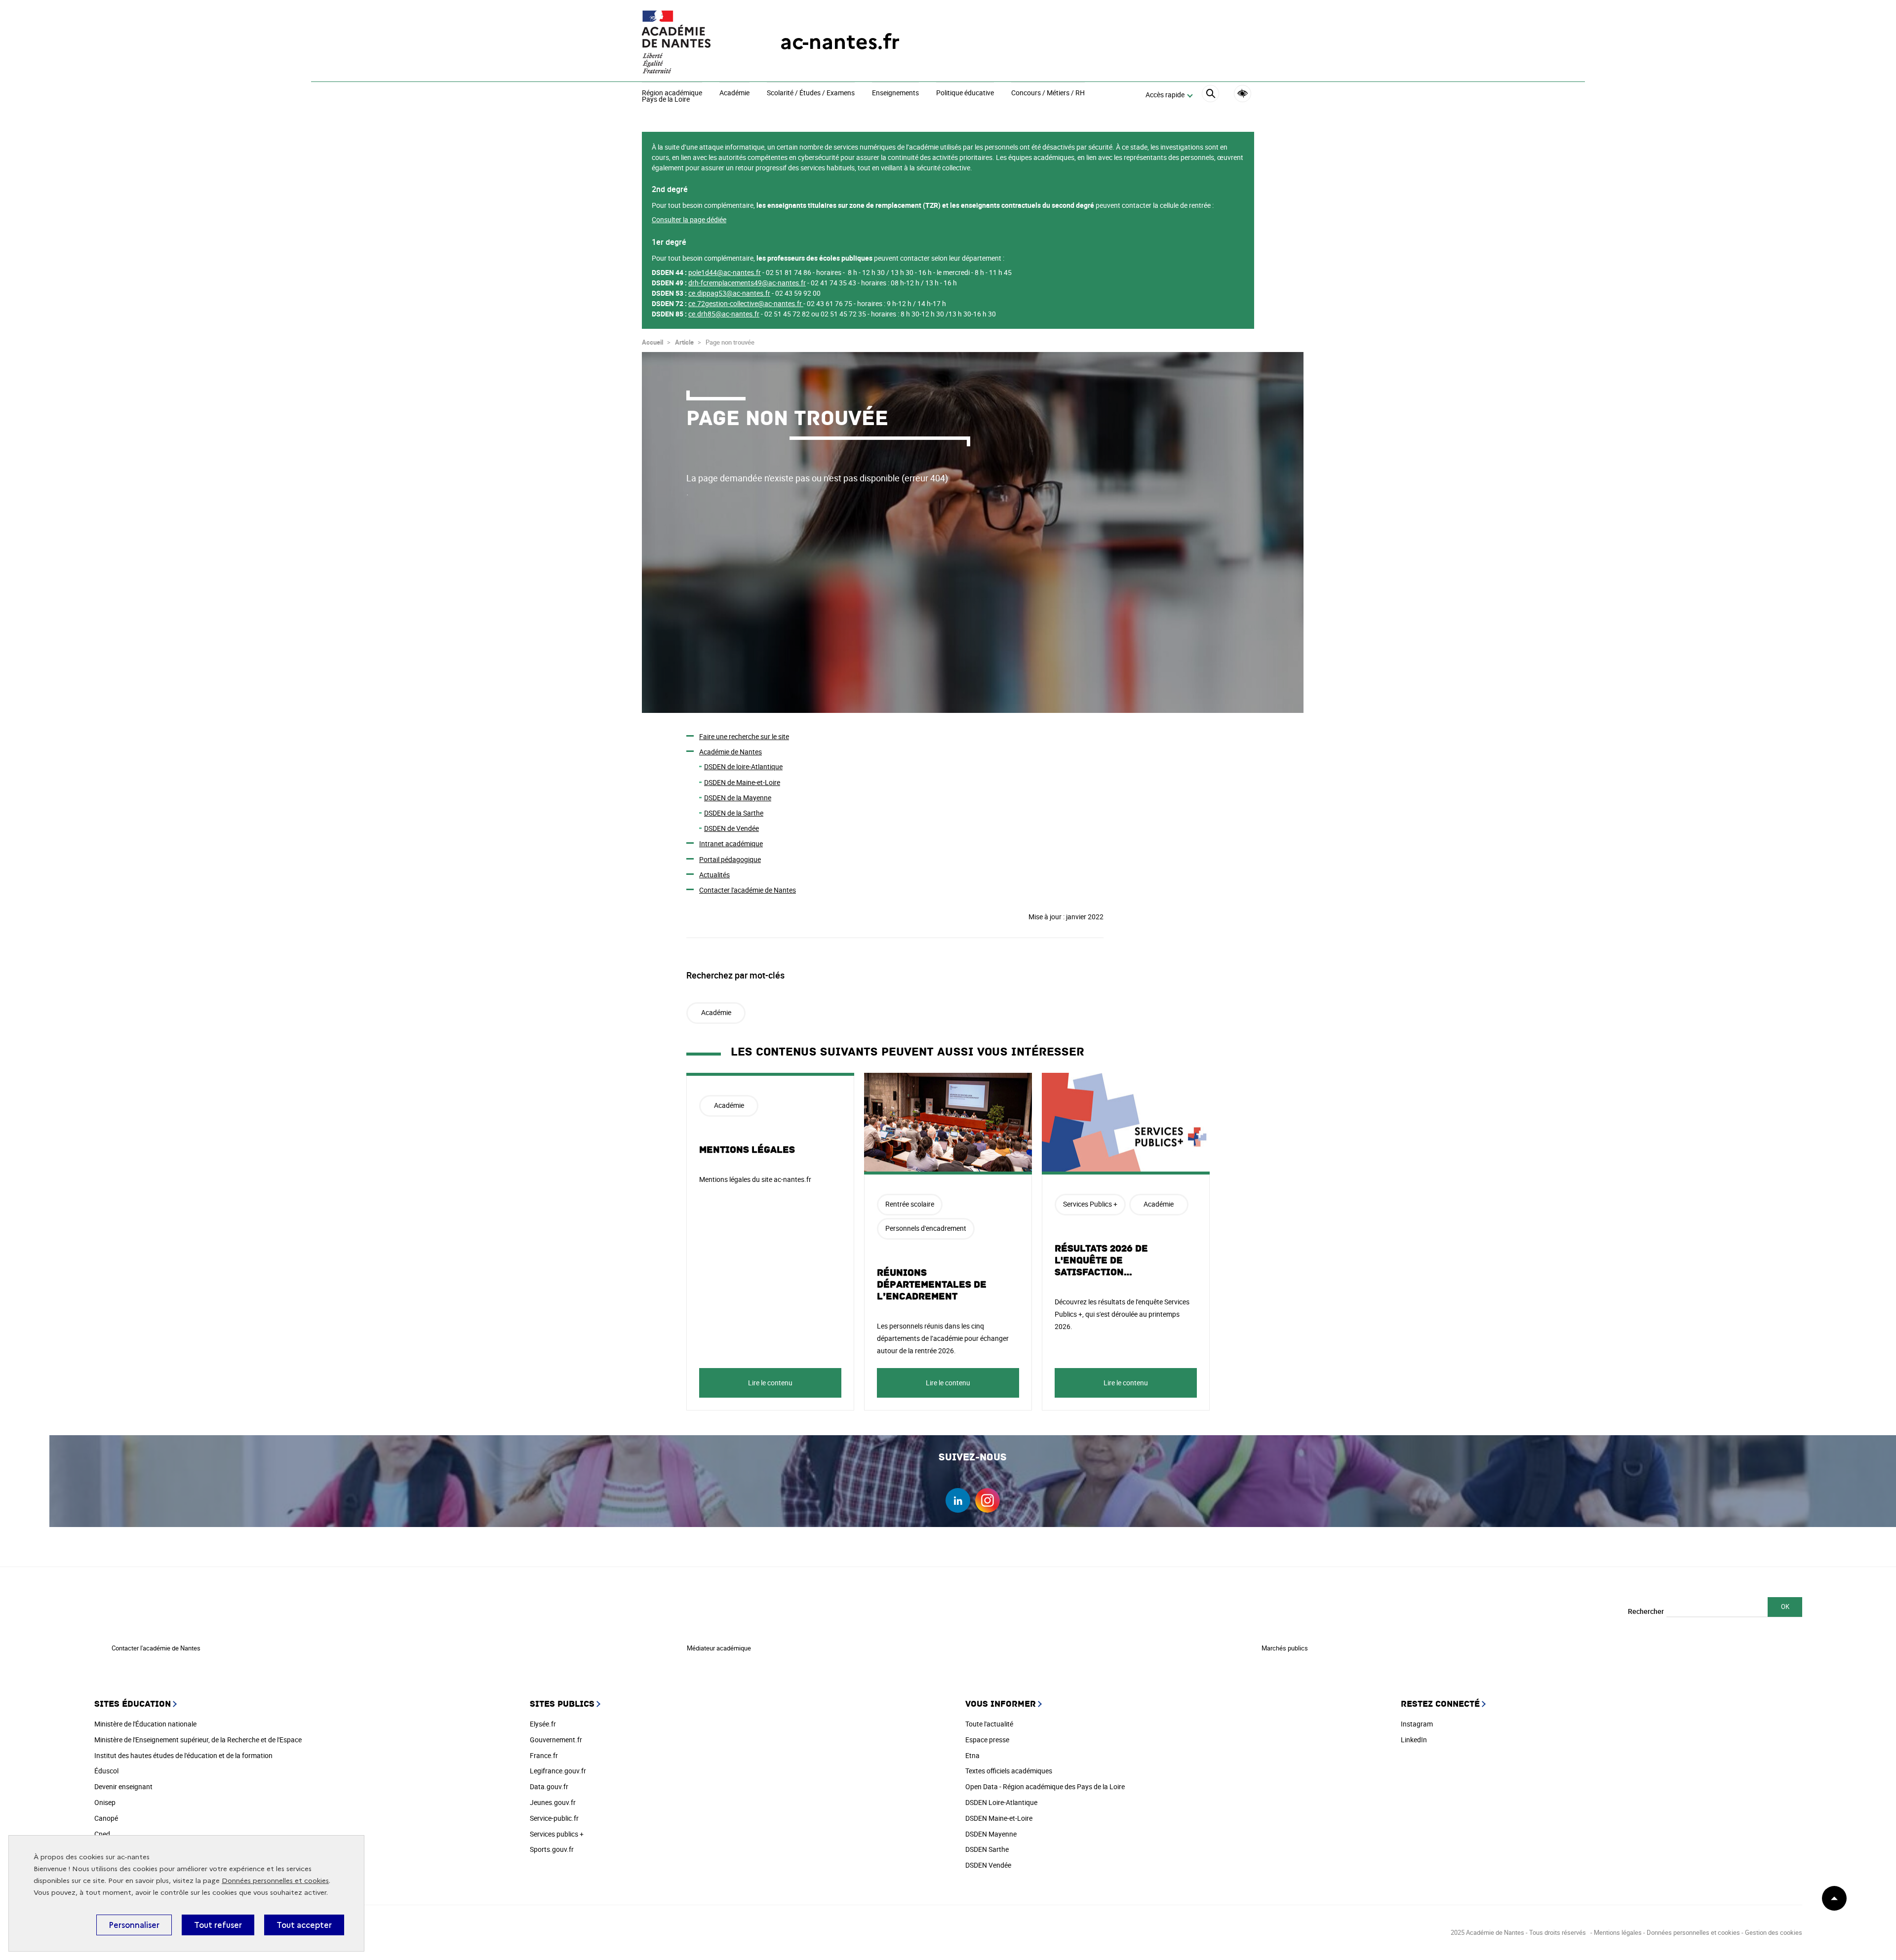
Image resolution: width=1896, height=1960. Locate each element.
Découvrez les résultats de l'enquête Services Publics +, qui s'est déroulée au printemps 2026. (1122, 1314)
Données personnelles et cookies (275, 1881)
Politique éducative (965, 93)
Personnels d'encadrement (926, 1228)
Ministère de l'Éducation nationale (145, 1724)
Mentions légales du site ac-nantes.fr (755, 1179)
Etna (972, 1755)
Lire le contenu (770, 1383)
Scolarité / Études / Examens (811, 93)
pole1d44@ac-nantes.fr (725, 272)
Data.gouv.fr (549, 1786)
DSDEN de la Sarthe (734, 813)
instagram (987, 1500)
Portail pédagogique (730, 859)
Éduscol (106, 1771)
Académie (734, 93)
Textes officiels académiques (1009, 1771)
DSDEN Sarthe (987, 1849)
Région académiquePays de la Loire (672, 97)
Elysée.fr (543, 1724)
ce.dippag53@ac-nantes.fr (729, 293)
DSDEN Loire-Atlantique (1001, 1802)
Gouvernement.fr (556, 1740)
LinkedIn (1414, 1740)
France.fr (544, 1755)
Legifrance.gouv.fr (558, 1771)
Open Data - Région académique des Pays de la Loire (1045, 1786)
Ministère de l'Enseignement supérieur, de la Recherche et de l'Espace (198, 1740)
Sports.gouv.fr (552, 1849)
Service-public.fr (554, 1818)
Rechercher (1646, 1611)
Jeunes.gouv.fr (553, 1802)
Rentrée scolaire (910, 1204)
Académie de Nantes (731, 752)
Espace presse (987, 1740)
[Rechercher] (1210, 95)
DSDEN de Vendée (731, 828)
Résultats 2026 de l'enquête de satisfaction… (1101, 1260)
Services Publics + (1090, 1204)
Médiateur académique (719, 1648)
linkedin (958, 1500)
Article (684, 342)
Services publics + (557, 1834)
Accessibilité (1243, 94)
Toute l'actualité (989, 1724)
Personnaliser (134, 1925)
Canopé (106, 1818)
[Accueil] (691, 42)
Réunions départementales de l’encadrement (932, 1285)
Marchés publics (1285, 1648)
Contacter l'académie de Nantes (748, 890)
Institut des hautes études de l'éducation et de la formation (183, 1755)
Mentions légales (747, 1150)
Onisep (105, 1802)
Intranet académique (731, 843)
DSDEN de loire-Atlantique (743, 766)
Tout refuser (218, 1925)
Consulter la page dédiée (689, 219)
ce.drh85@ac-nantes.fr (724, 314)
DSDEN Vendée (988, 1865)
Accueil (652, 342)
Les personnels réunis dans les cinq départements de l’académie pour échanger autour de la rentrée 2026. (943, 1338)
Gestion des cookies (1774, 1932)
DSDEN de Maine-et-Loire (742, 782)
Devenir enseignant (123, 1786)
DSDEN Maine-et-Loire (999, 1818)
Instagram (1417, 1724)
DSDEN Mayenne (991, 1834)
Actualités (714, 875)
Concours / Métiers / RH (1048, 93)
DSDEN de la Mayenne (738, 798)
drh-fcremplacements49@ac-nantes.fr (747, 283)
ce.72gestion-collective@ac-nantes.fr (745, 303)
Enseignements (895, 93)
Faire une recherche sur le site (744, 736)
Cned (102, 1834)
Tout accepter (304, 1925)
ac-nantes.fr (840, 42)
